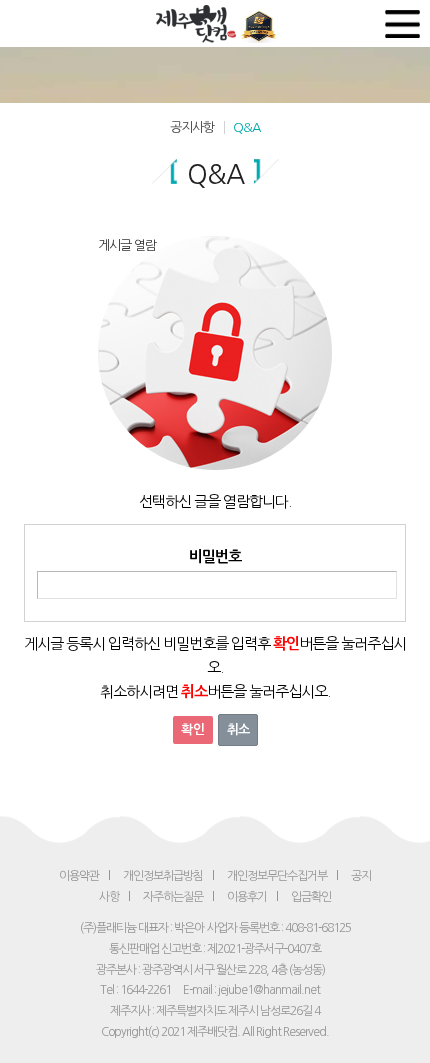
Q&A (246, 127)
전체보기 (402, 24)
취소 (238, 729)
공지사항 (192, 127)
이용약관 (79, 876)
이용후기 (247, 897)
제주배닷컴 (198, 23)
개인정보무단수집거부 (277, 876)
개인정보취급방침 (163, 876)
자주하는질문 (173, 897)
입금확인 (311, 897)
